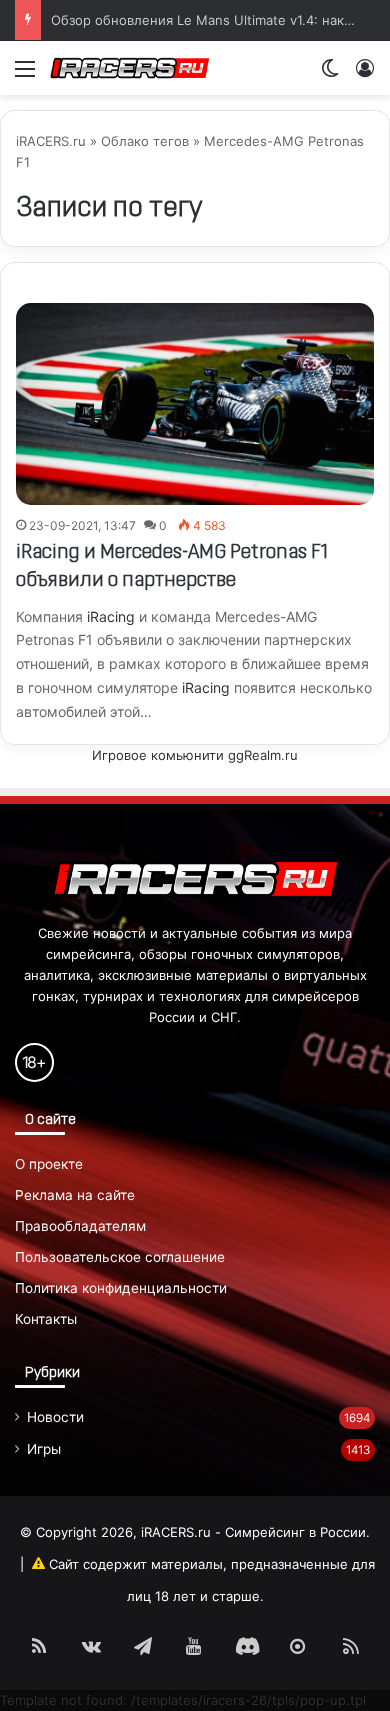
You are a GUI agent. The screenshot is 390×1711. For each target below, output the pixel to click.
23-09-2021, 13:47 (82, 525)
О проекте (49, 1164)
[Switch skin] (330, 75)
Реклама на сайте (75, 1195)
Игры (44, 1449)
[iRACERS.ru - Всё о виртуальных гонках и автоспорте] (130, 68)
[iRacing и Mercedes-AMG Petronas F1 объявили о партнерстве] (195, 403)
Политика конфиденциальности (121, 1288)
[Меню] (25, 75)
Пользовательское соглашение (120, 1257)
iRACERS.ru (51, 141)
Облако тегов (145, 141)
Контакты (46, 1319)
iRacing (111, 616)
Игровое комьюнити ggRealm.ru (195, 755)
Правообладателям (80, 1226)
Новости (55, 1417)
